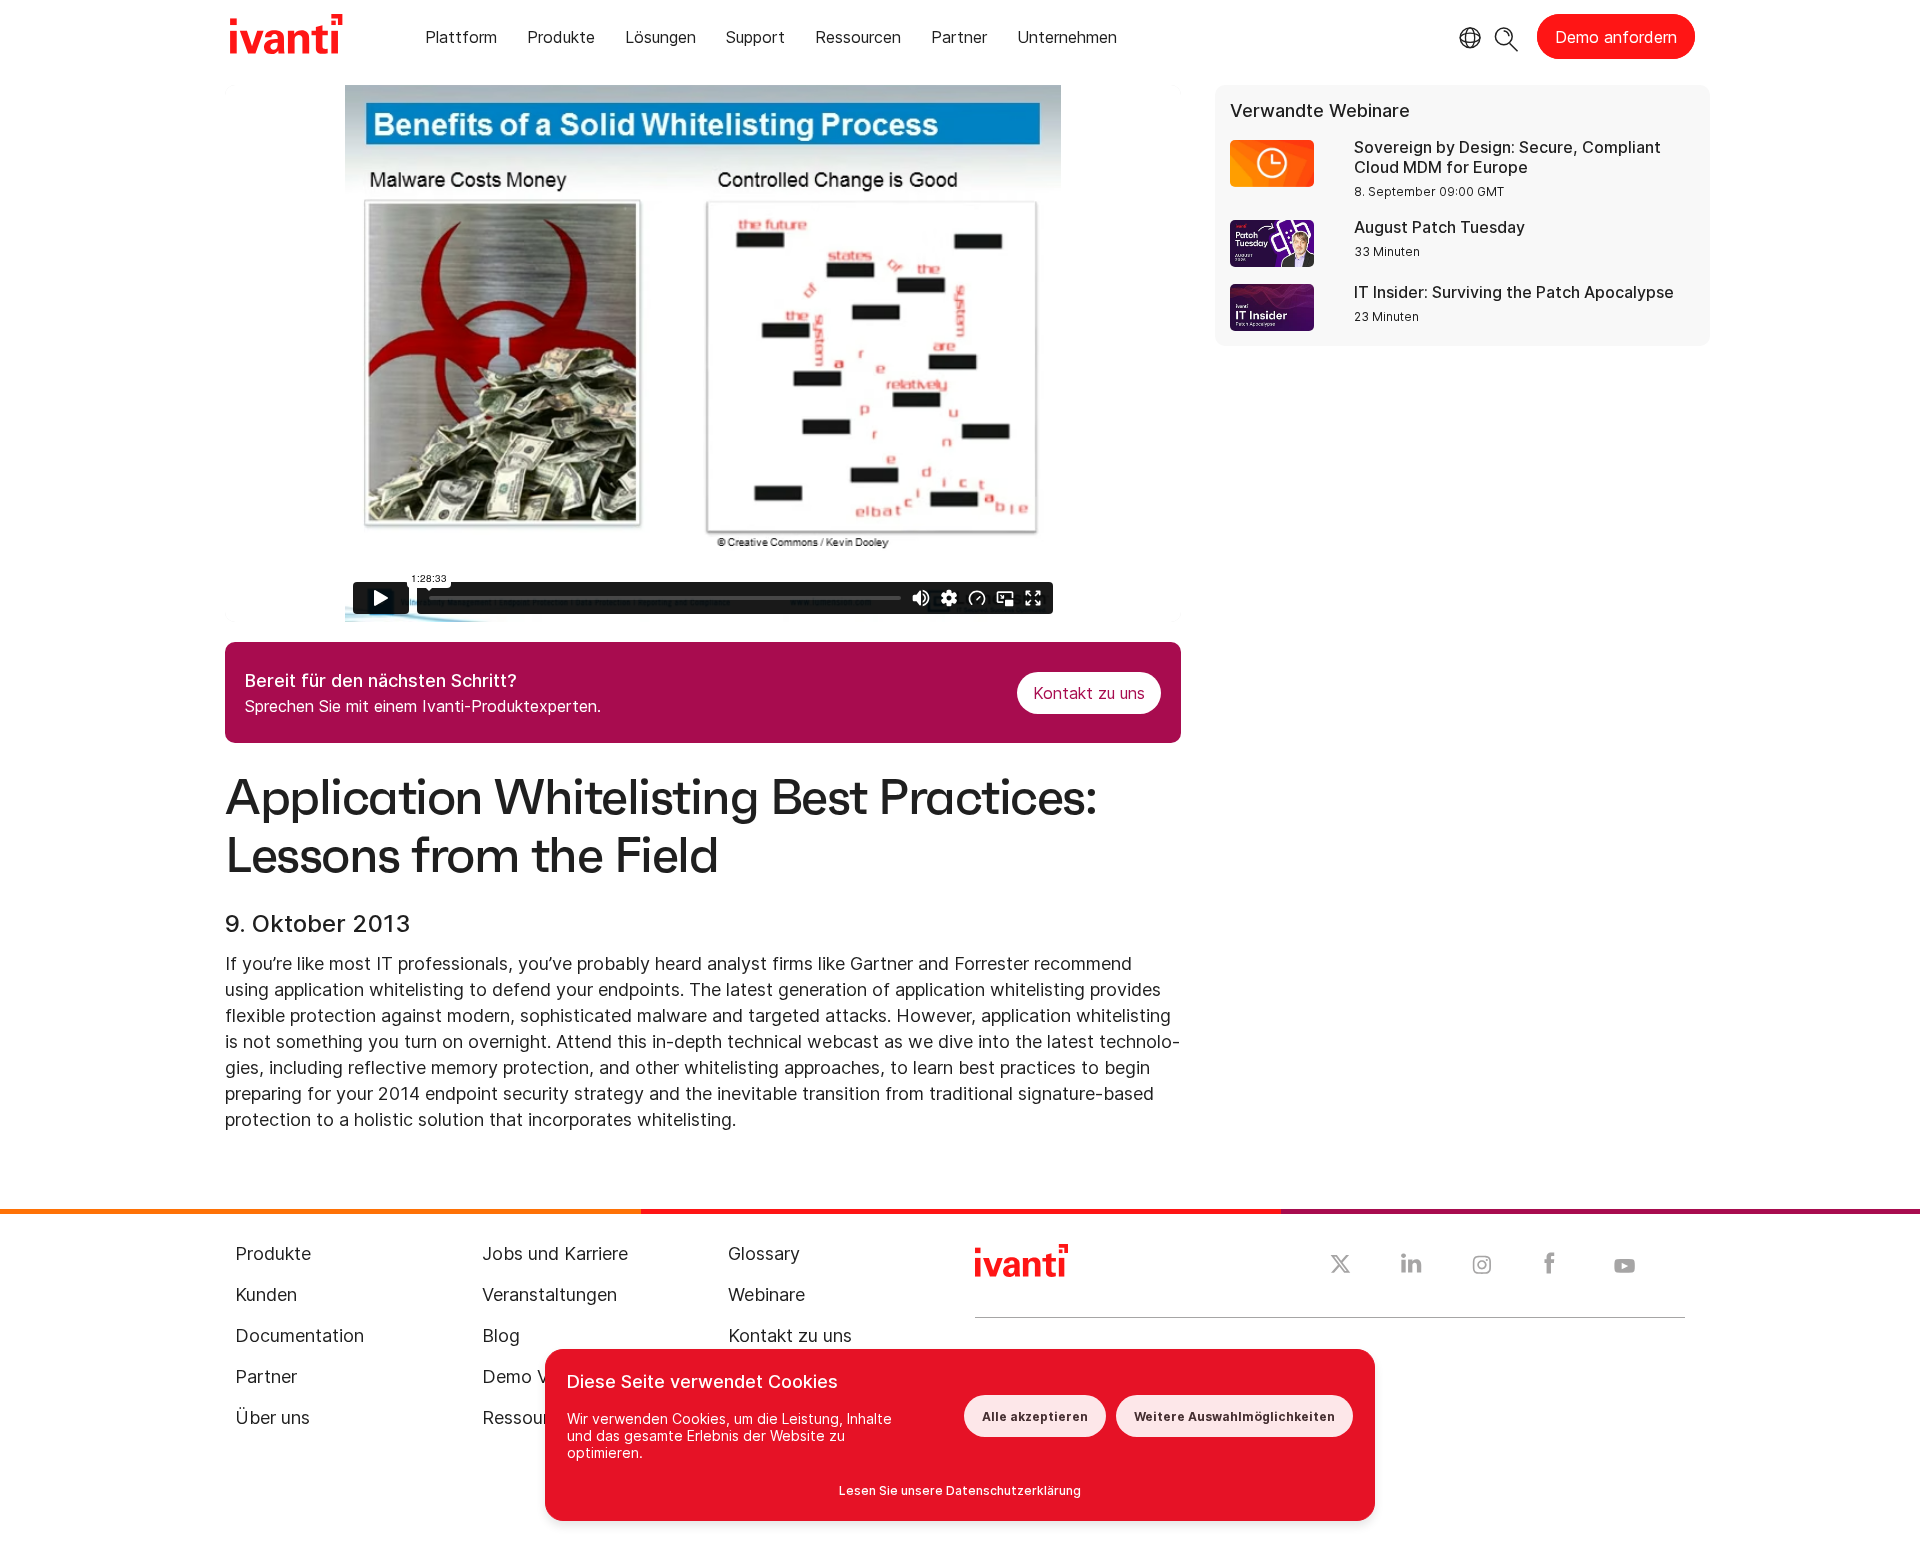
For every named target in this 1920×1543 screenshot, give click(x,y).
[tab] (461, 40)
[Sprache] (1467, 38)
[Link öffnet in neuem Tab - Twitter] (1340, 1267)
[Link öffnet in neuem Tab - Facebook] (1549, 1268)
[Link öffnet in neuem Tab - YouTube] (1624, 1267)
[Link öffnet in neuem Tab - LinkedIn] (1411, 1268)
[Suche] (1506, 36)
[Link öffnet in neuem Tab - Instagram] (1482, 1268)
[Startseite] (286, 37)
